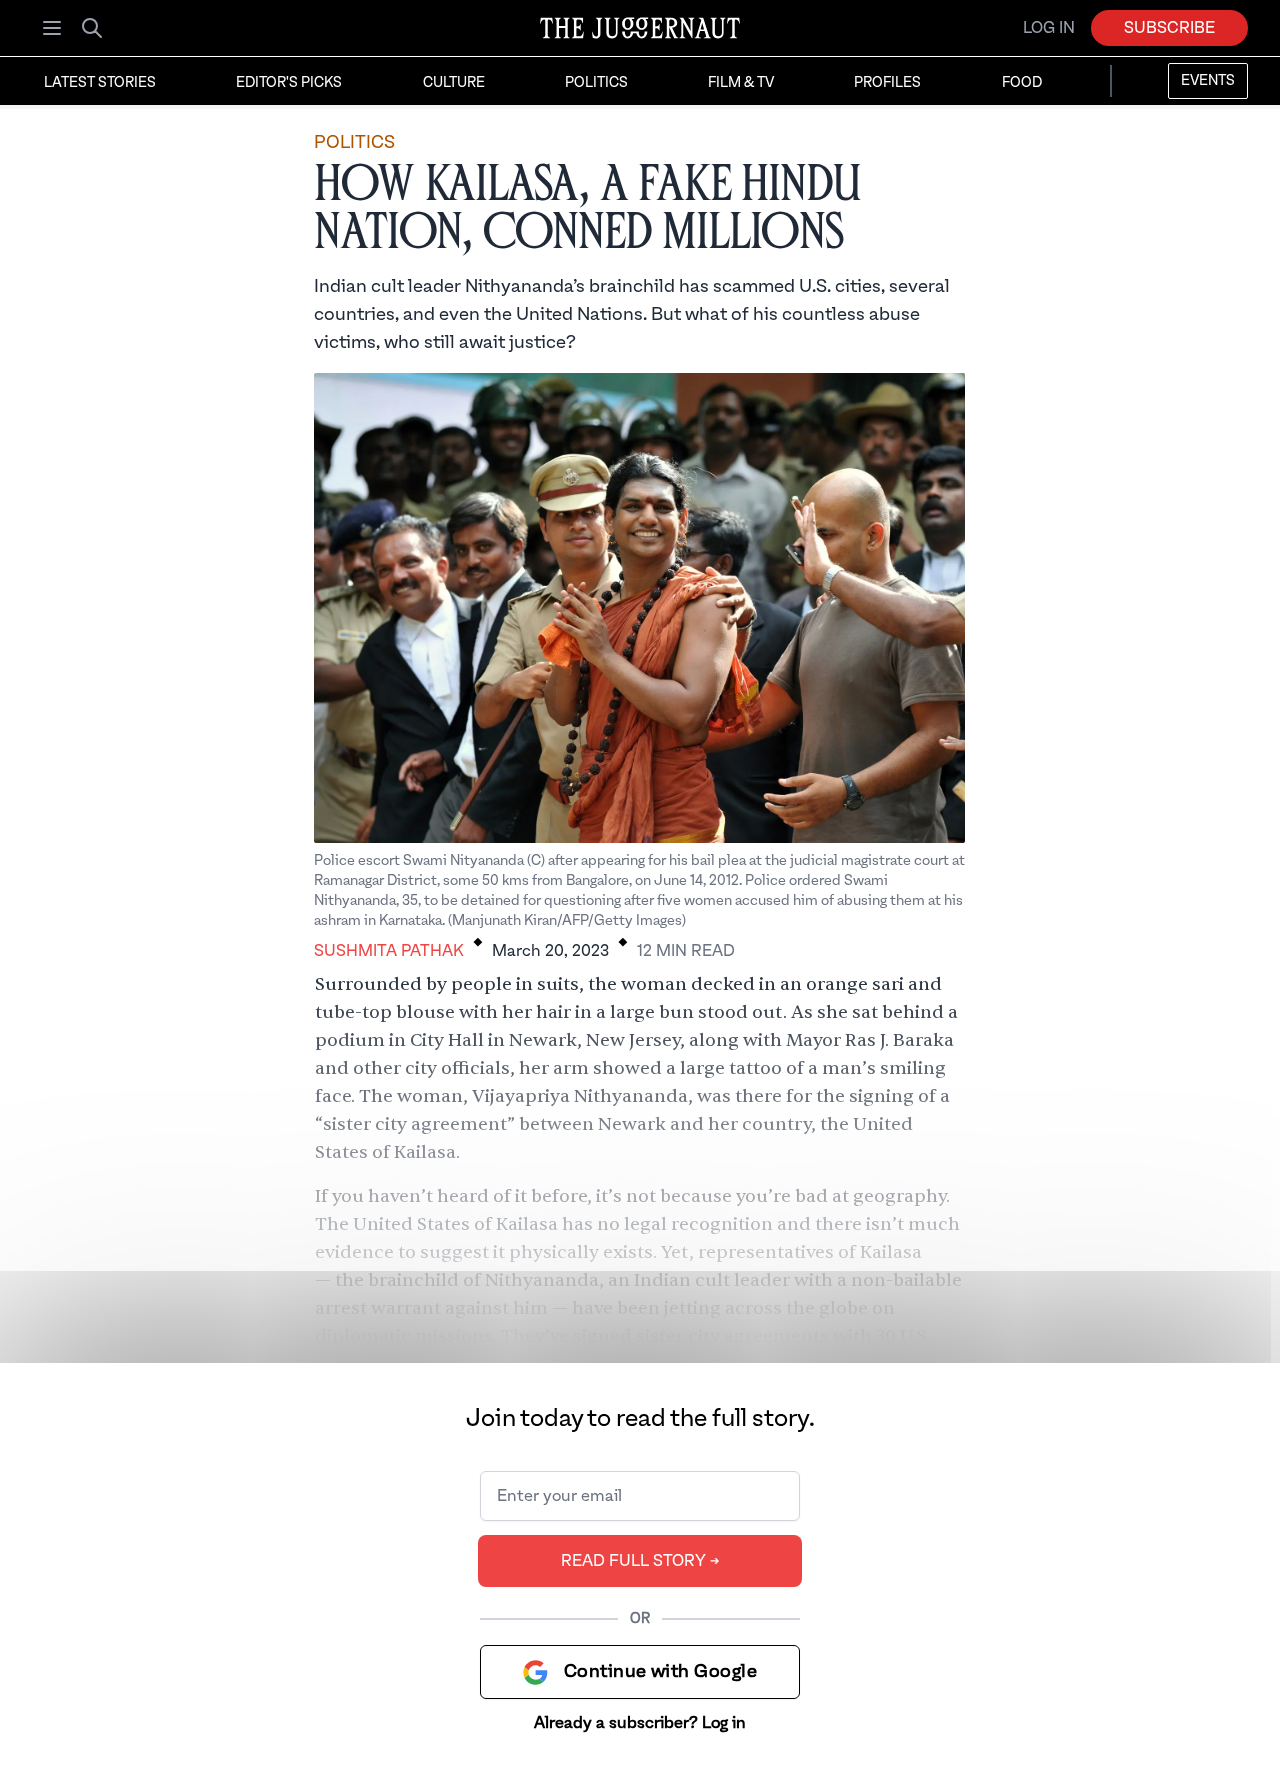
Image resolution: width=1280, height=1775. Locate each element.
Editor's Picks (289, 83)
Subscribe (1169, 28)
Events (1208, 81)
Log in (1049, 28)
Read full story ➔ (640, 1561)
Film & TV (741, 83)
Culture (454, 83)
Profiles (887, 83)
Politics (596, 83)
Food (1022, 83)
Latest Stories (100, 83)
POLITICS (354, 142)
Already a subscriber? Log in (640, 1723)
